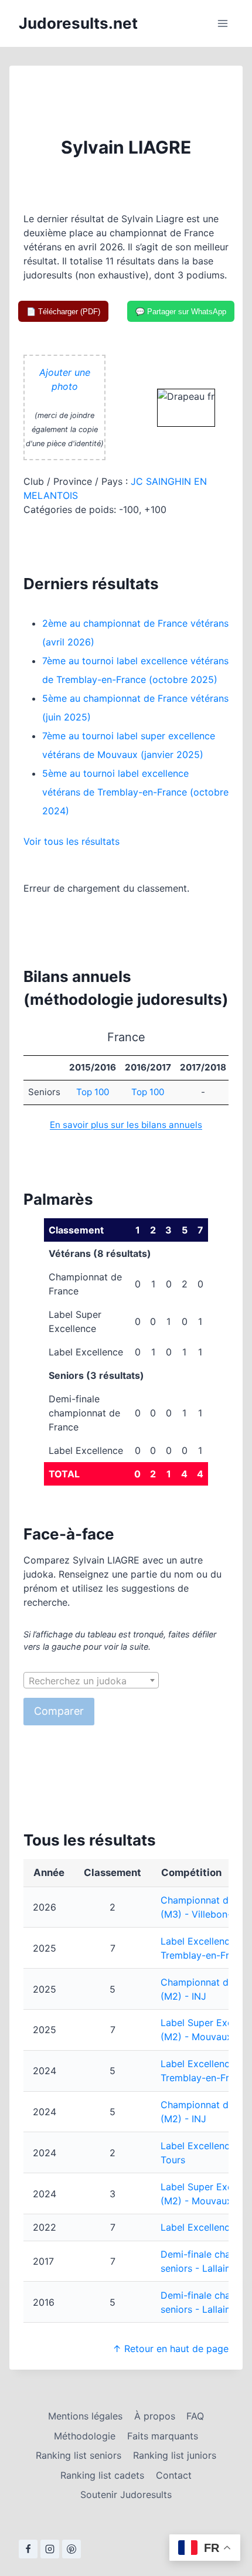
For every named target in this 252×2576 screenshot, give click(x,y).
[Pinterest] (71, 2549)
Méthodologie (85, 2436)
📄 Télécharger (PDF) (63, 312)
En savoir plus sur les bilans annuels (126, 1125)
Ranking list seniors (79, 2455)
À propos (155, 2416)
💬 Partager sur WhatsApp (181, 312)
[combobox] (91, 1680)
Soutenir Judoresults (126, 2495)
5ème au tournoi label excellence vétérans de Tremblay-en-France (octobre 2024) (135, 792)
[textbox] (91, 1681)
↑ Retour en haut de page (171, 2349)
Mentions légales (85, 2416)
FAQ (195, 2416)
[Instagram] (50, 2549)
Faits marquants (163, 2436)
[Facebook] (28, 2549)
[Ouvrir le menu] (222, 23)
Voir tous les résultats (71, 841)
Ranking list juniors (175, 2455)
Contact (174, 2475)
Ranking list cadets (102, 2475)
